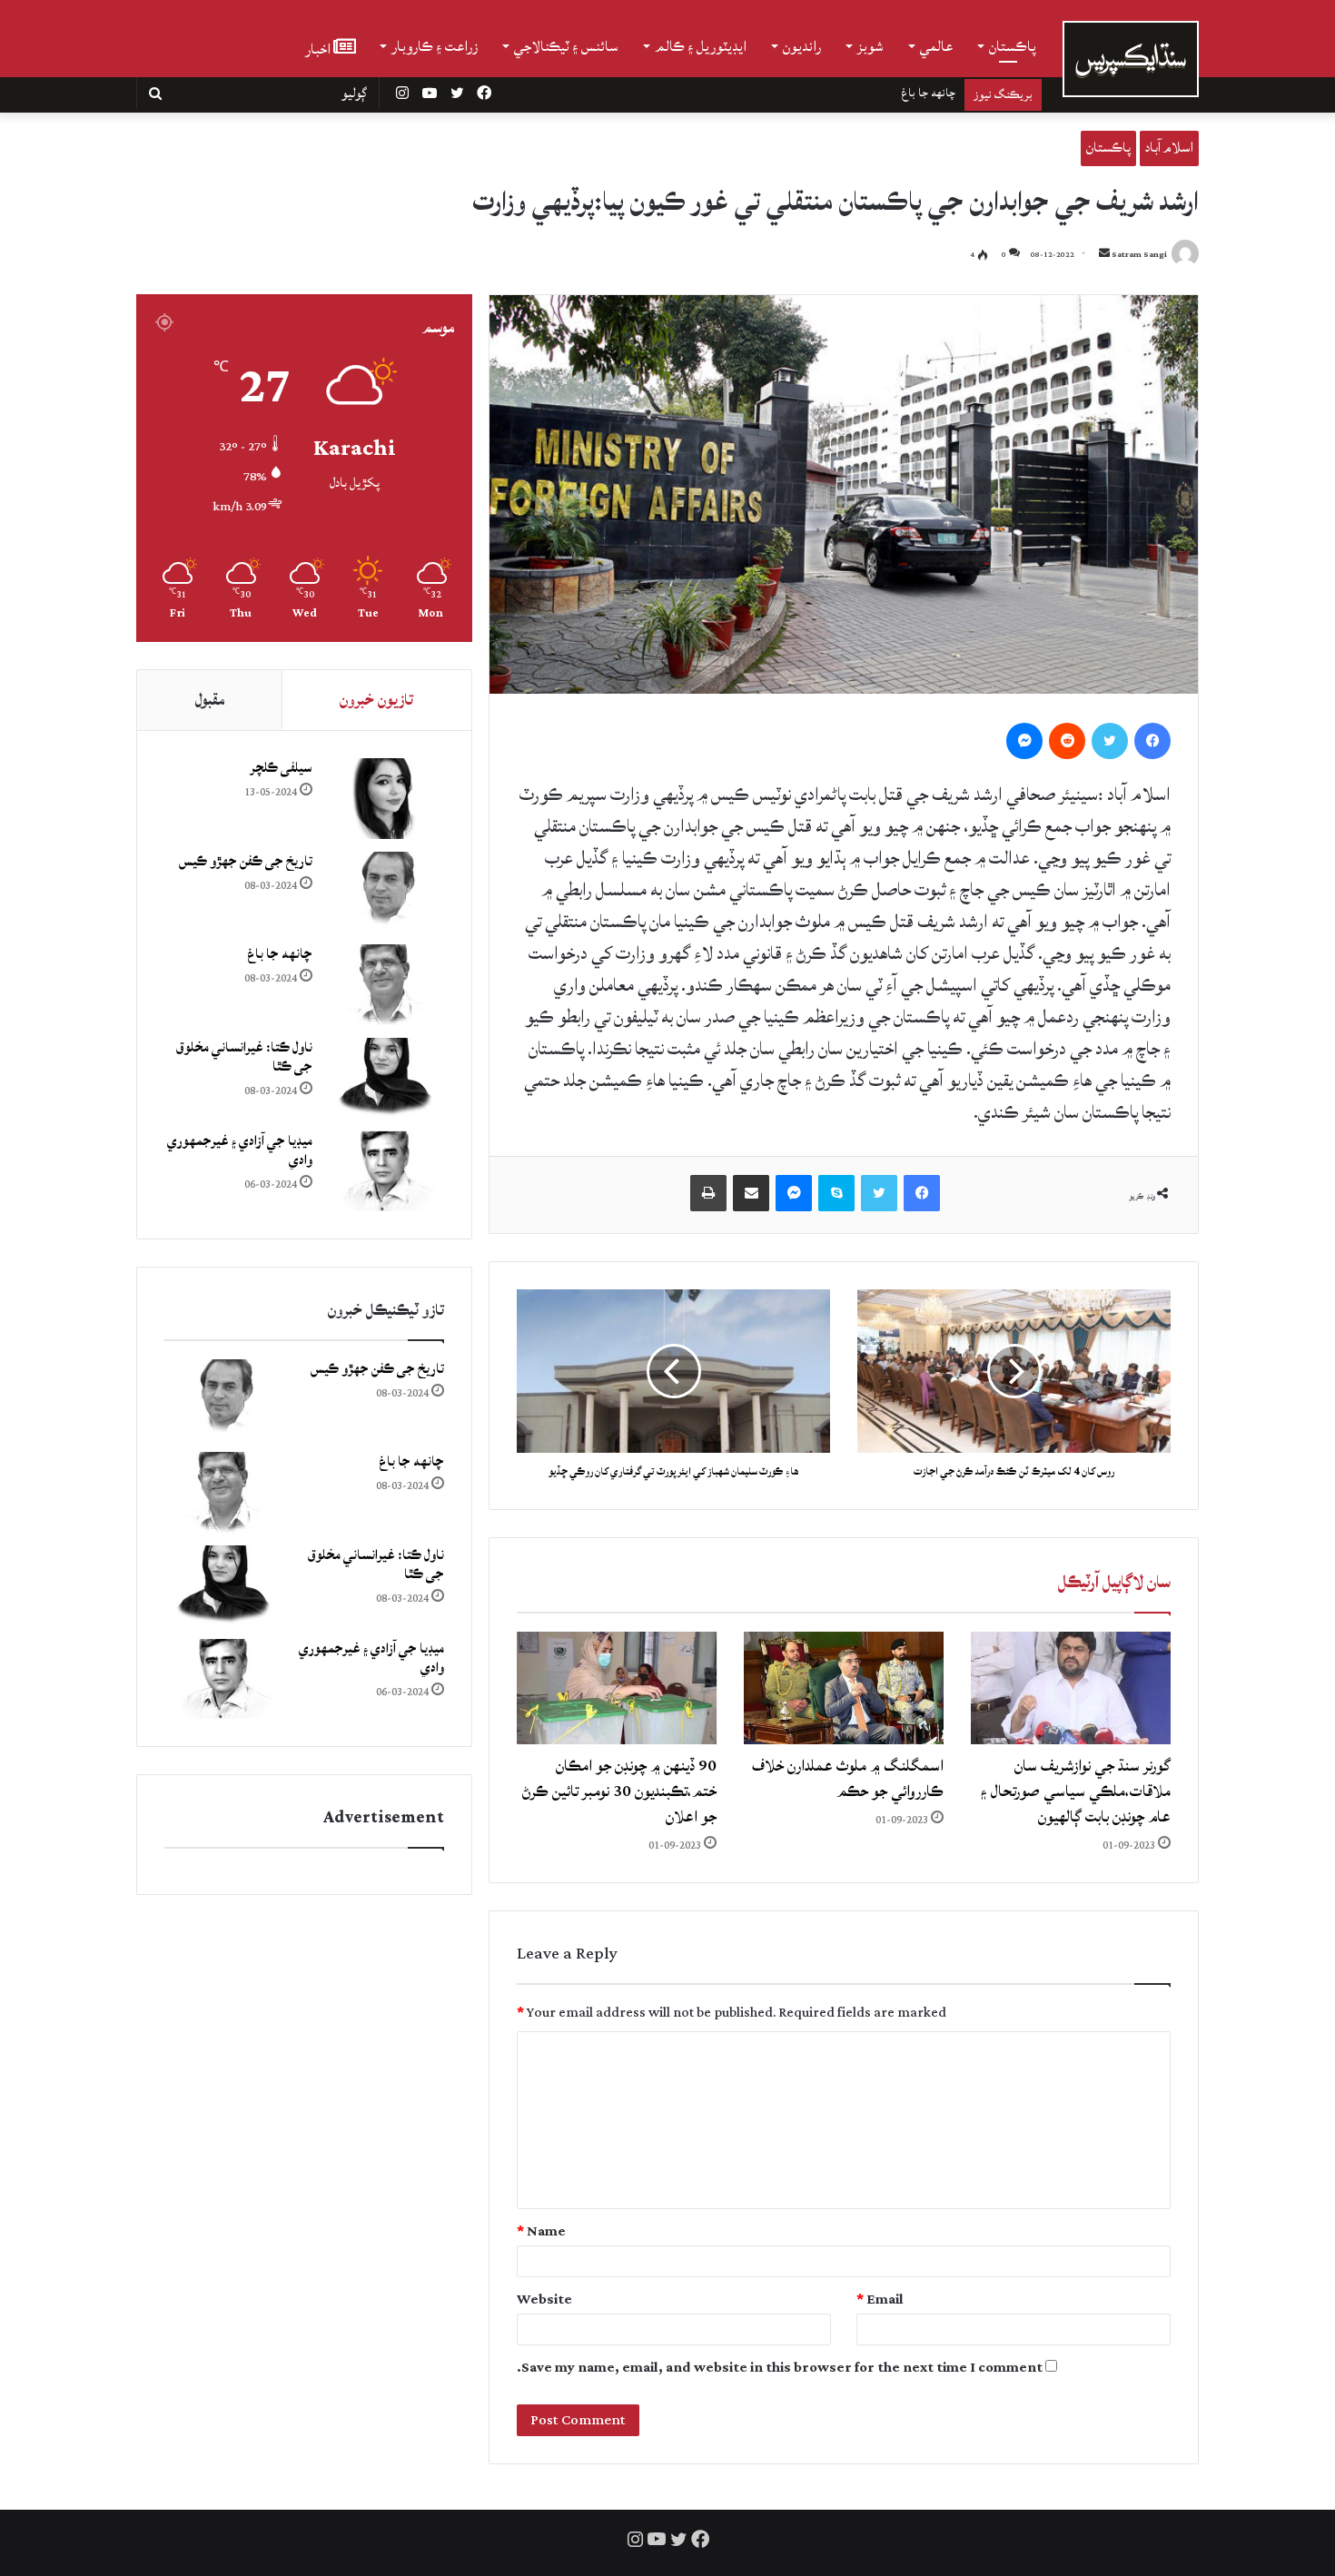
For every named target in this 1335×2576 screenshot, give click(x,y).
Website (544, 2300)
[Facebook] (1152, 741)
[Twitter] (1110, 741)
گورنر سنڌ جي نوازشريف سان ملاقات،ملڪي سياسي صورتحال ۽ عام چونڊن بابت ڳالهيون (1076, 1791)
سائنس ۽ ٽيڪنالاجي (566, 46)
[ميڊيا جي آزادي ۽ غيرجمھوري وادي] (385, 1172)
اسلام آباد (1169, 148)
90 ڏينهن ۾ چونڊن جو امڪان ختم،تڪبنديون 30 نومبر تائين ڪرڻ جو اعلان (619, 1791)
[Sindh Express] (1131, 59)
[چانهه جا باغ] (385, 985)
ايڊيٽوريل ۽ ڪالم (701, 46)
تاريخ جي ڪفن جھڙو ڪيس (246, 861)
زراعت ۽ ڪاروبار (435, 46)
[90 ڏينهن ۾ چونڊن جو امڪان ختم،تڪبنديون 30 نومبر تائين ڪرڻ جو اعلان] (617, 1688)
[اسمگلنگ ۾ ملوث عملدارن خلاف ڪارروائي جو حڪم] (844, 1688)
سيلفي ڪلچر (281, 768)
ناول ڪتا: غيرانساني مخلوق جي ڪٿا (876, 93)
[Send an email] (1104, 255)
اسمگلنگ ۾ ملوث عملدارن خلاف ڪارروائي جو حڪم (848, 1778)
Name (541, 2231)
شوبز (870, 46)
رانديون (802, 46)
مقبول (210, 700)
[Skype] (836, 1193)
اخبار (319, 48)
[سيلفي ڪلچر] (385, 799)
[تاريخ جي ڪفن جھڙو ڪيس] (385, 892)
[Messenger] (1024, 741)
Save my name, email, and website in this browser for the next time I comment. (780, 2368)
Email (880, 2300)
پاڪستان (1013, 46)
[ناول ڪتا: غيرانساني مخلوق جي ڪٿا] (385, 1078)
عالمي (936, 46)
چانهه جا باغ (280, 954)
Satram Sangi (1139, 255)
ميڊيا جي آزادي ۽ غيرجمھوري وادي (240, 1150)
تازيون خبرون (376, 700)
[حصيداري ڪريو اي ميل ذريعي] (751, 1193)
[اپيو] (708, 1193)
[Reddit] (1067, 741)
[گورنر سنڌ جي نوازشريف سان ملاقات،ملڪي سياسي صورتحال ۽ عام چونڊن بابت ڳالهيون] (1071, 1688)
